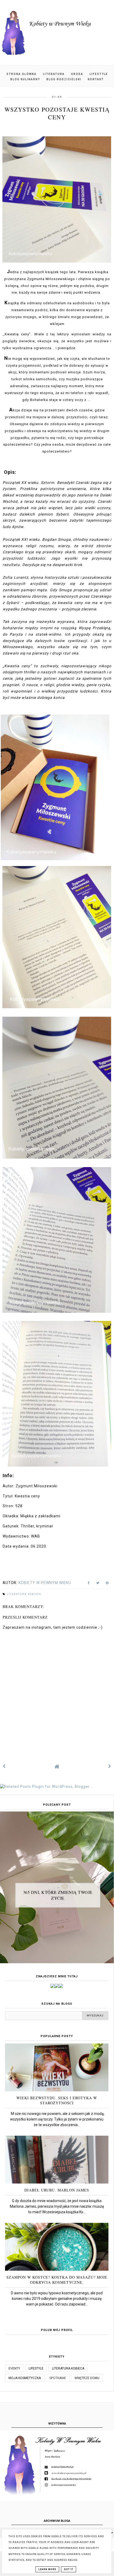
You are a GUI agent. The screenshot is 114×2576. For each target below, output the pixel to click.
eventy (14, 2368)
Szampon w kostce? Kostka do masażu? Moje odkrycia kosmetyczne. (57, 2280)
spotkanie (58, 2378)
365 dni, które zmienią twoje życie (58, 1895)
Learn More (47, 2569)
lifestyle (36, 2368)
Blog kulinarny (25, 79)
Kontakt (96, 79)
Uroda (77, 74)
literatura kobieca (24, 1594)
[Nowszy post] (4, 1766)
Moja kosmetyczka (25, 2378)
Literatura (54, 74)
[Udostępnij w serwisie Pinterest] (107, 1584)
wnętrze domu (87, 2378)
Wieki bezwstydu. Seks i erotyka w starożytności (57, 2100)
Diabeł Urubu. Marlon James (57, 2190)
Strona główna (21, 74)
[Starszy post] (110, 1766)
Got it (69, 2569)
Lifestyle (99, 74)
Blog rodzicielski (64, 79)
